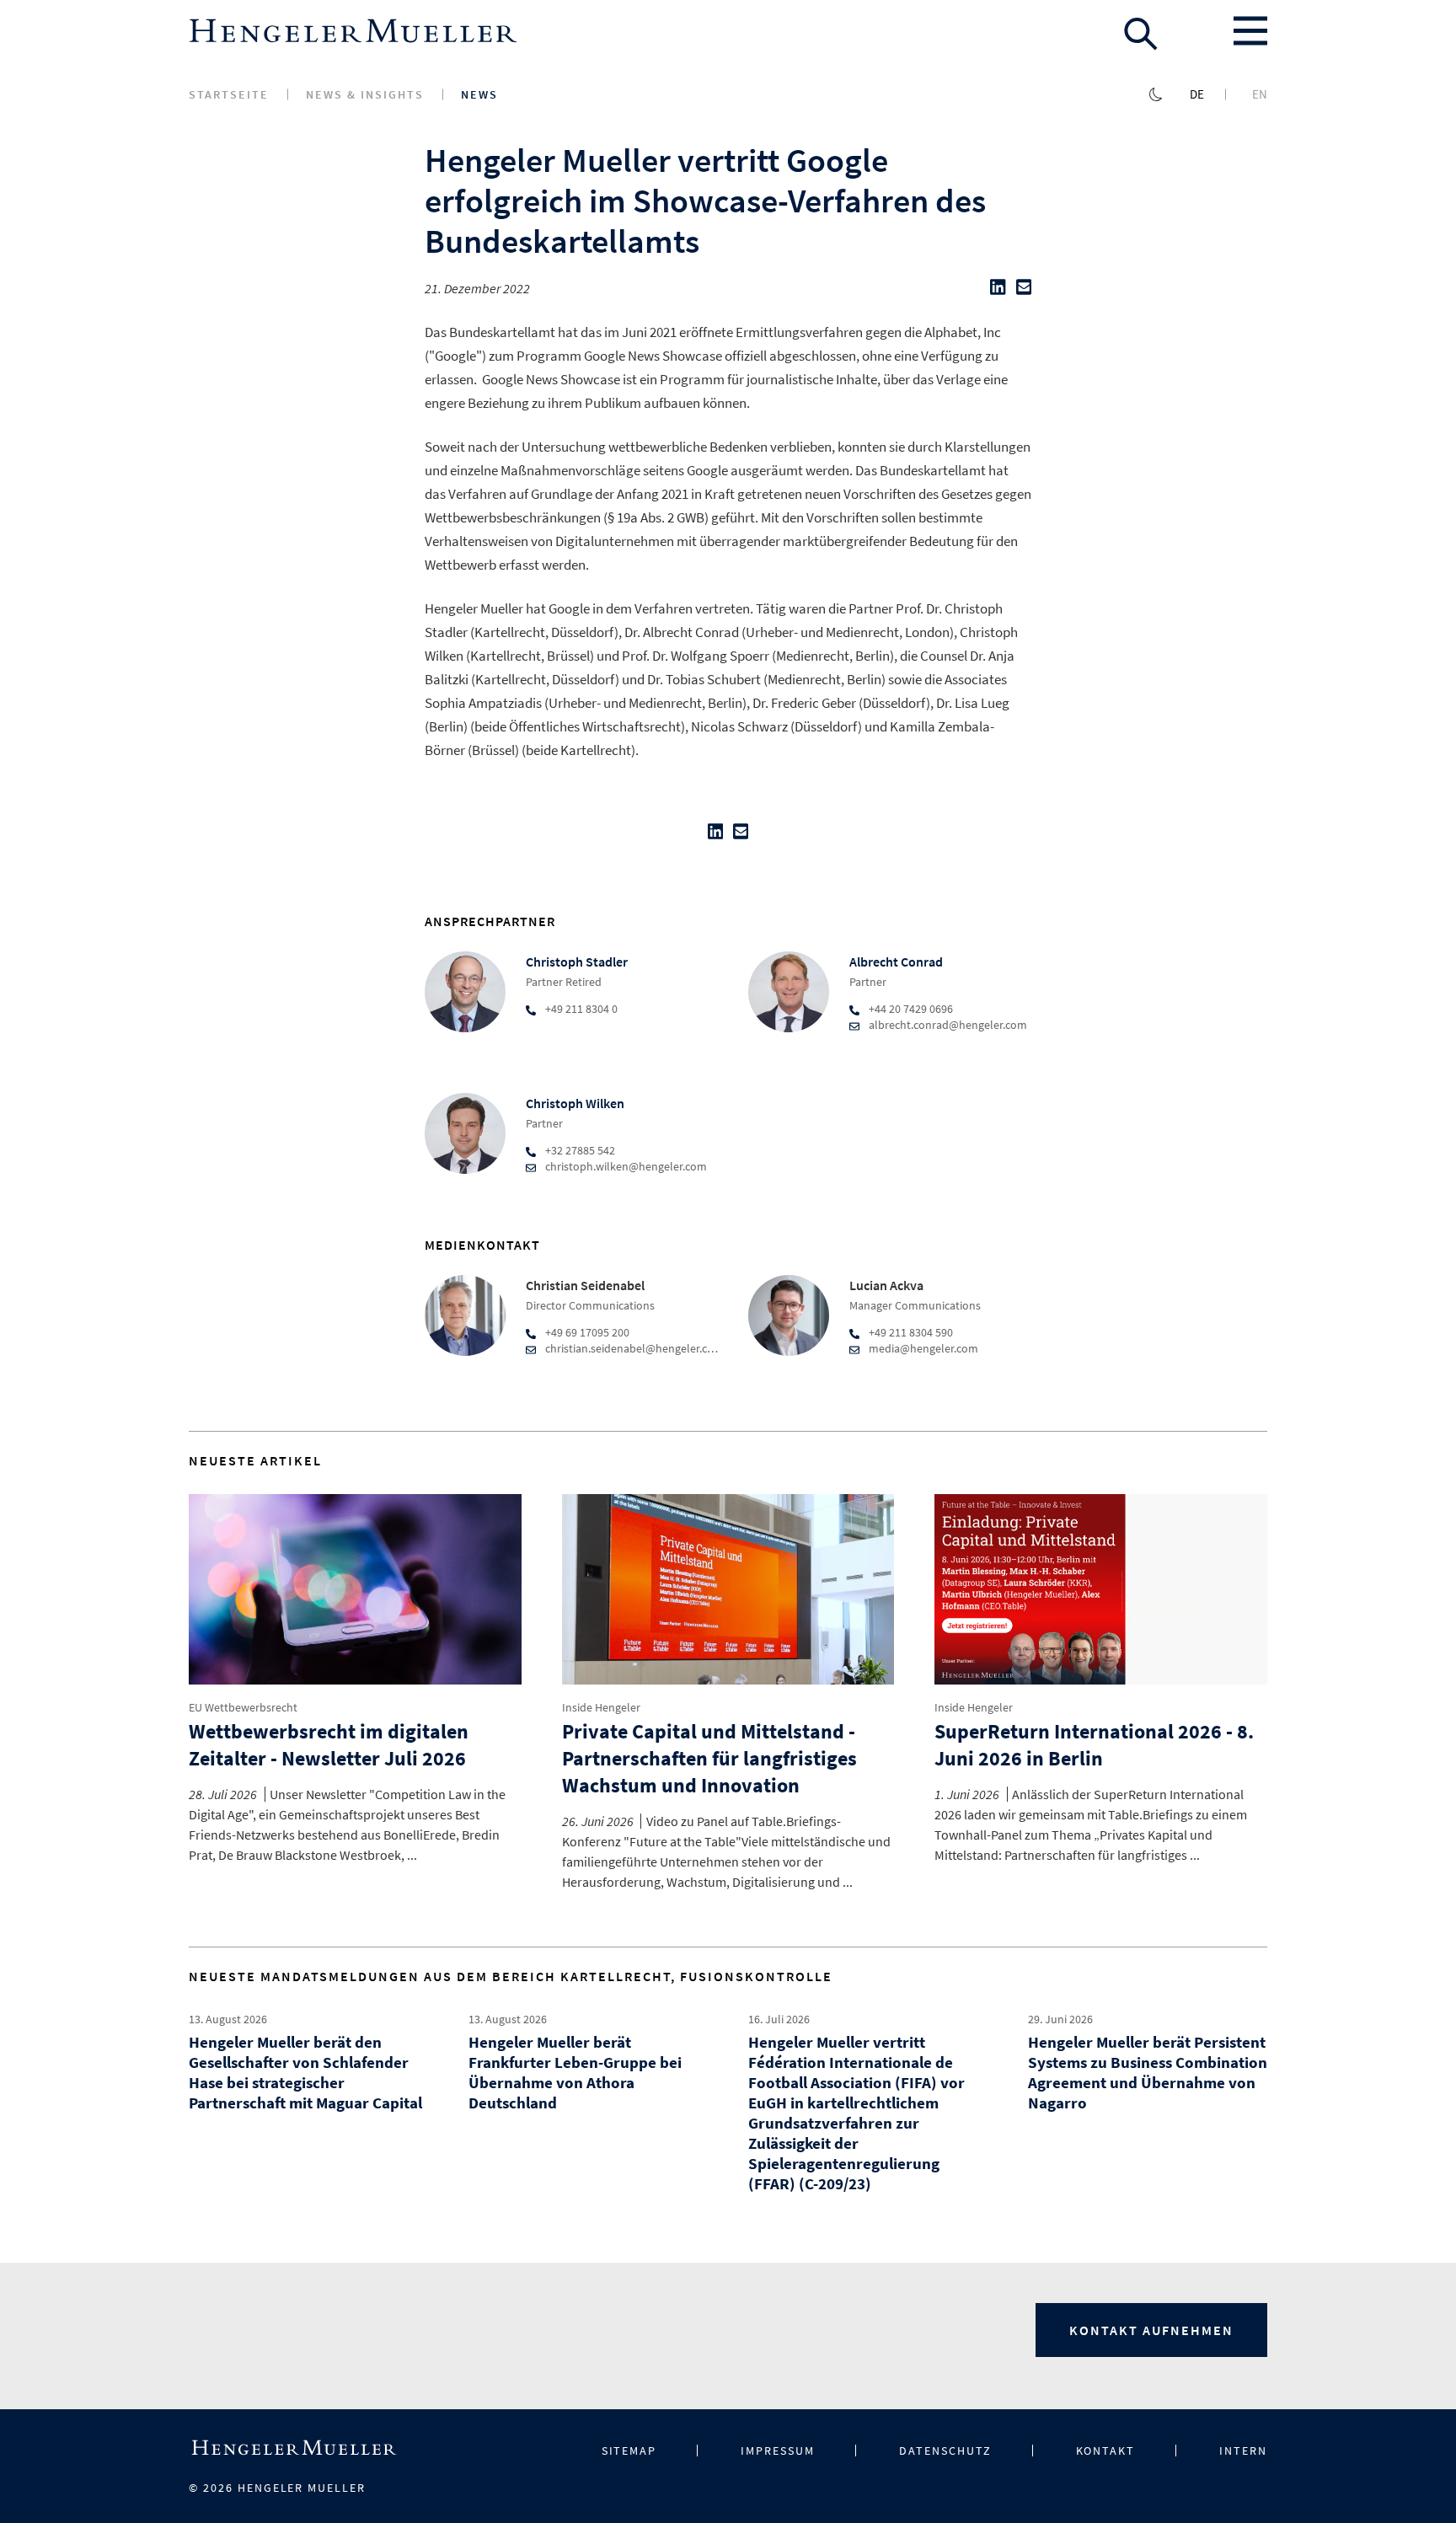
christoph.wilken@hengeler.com (626, 1166)
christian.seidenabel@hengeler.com (634, 1348)
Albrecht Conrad (896, 962)
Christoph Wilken (575, 1103)
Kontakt (1106, 2451)
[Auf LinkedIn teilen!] (998, 291)
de (1197, 94)
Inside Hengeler (601, 1707)
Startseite (229, 94)
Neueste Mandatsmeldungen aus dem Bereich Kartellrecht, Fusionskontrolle (511, 1976)
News (479, 94)
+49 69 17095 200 (587, 1332)
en (1260, 94)
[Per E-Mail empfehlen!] (1024, 291)
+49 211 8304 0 (581, 1009)
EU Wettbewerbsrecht (243, 1707)
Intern (1243, 2451)
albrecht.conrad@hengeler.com (948, 1025)
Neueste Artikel (255, 1460)
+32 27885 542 (580, 1150)
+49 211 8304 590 (911, 1332)
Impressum (778, 2451)
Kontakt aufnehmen (1151, 2330)
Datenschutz (945, 2451)
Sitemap (629, 2451)
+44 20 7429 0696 (911, 1009)
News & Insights (365, 94)
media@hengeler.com (923, 1348)
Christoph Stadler (577, 962)
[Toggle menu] (1250, 31)
